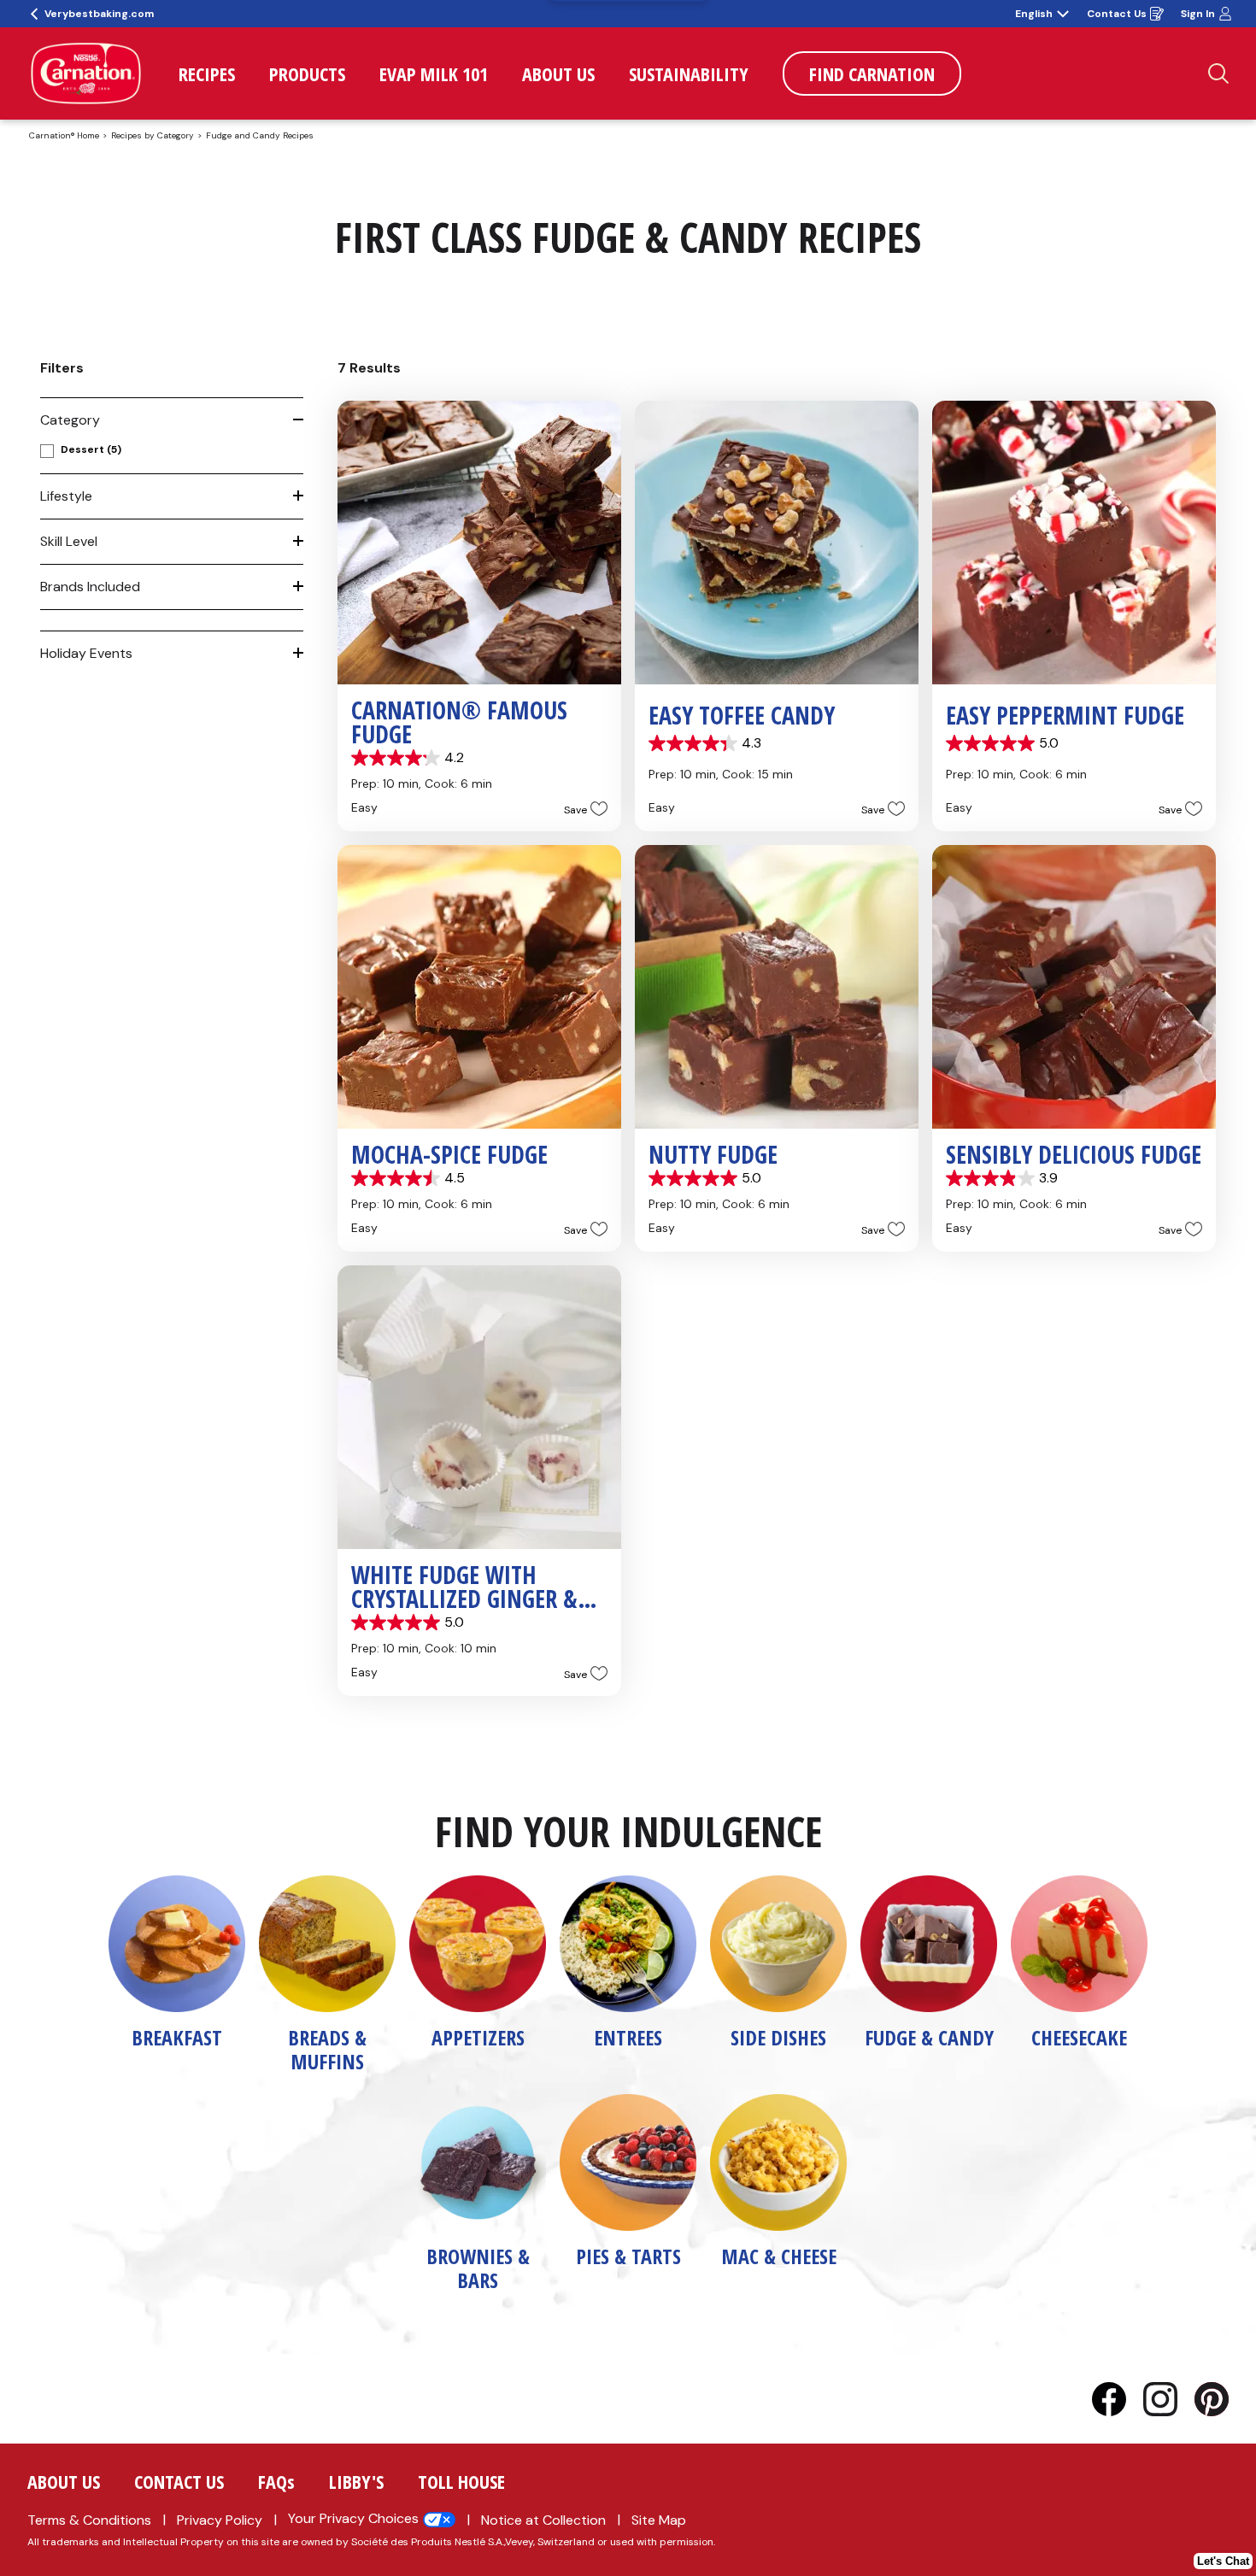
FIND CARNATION (872, 73)
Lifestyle (66, 496)
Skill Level (69, 541)
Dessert (91, 449)
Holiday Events (86, 653)
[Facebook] (1118, 2399)
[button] (581, 809)
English (1034, 14)
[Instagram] (1169, 2399)
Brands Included (90, 587)
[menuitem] (207, 73)
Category (70, 420)
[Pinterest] (1212, 2399)
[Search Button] (1218, 73)
